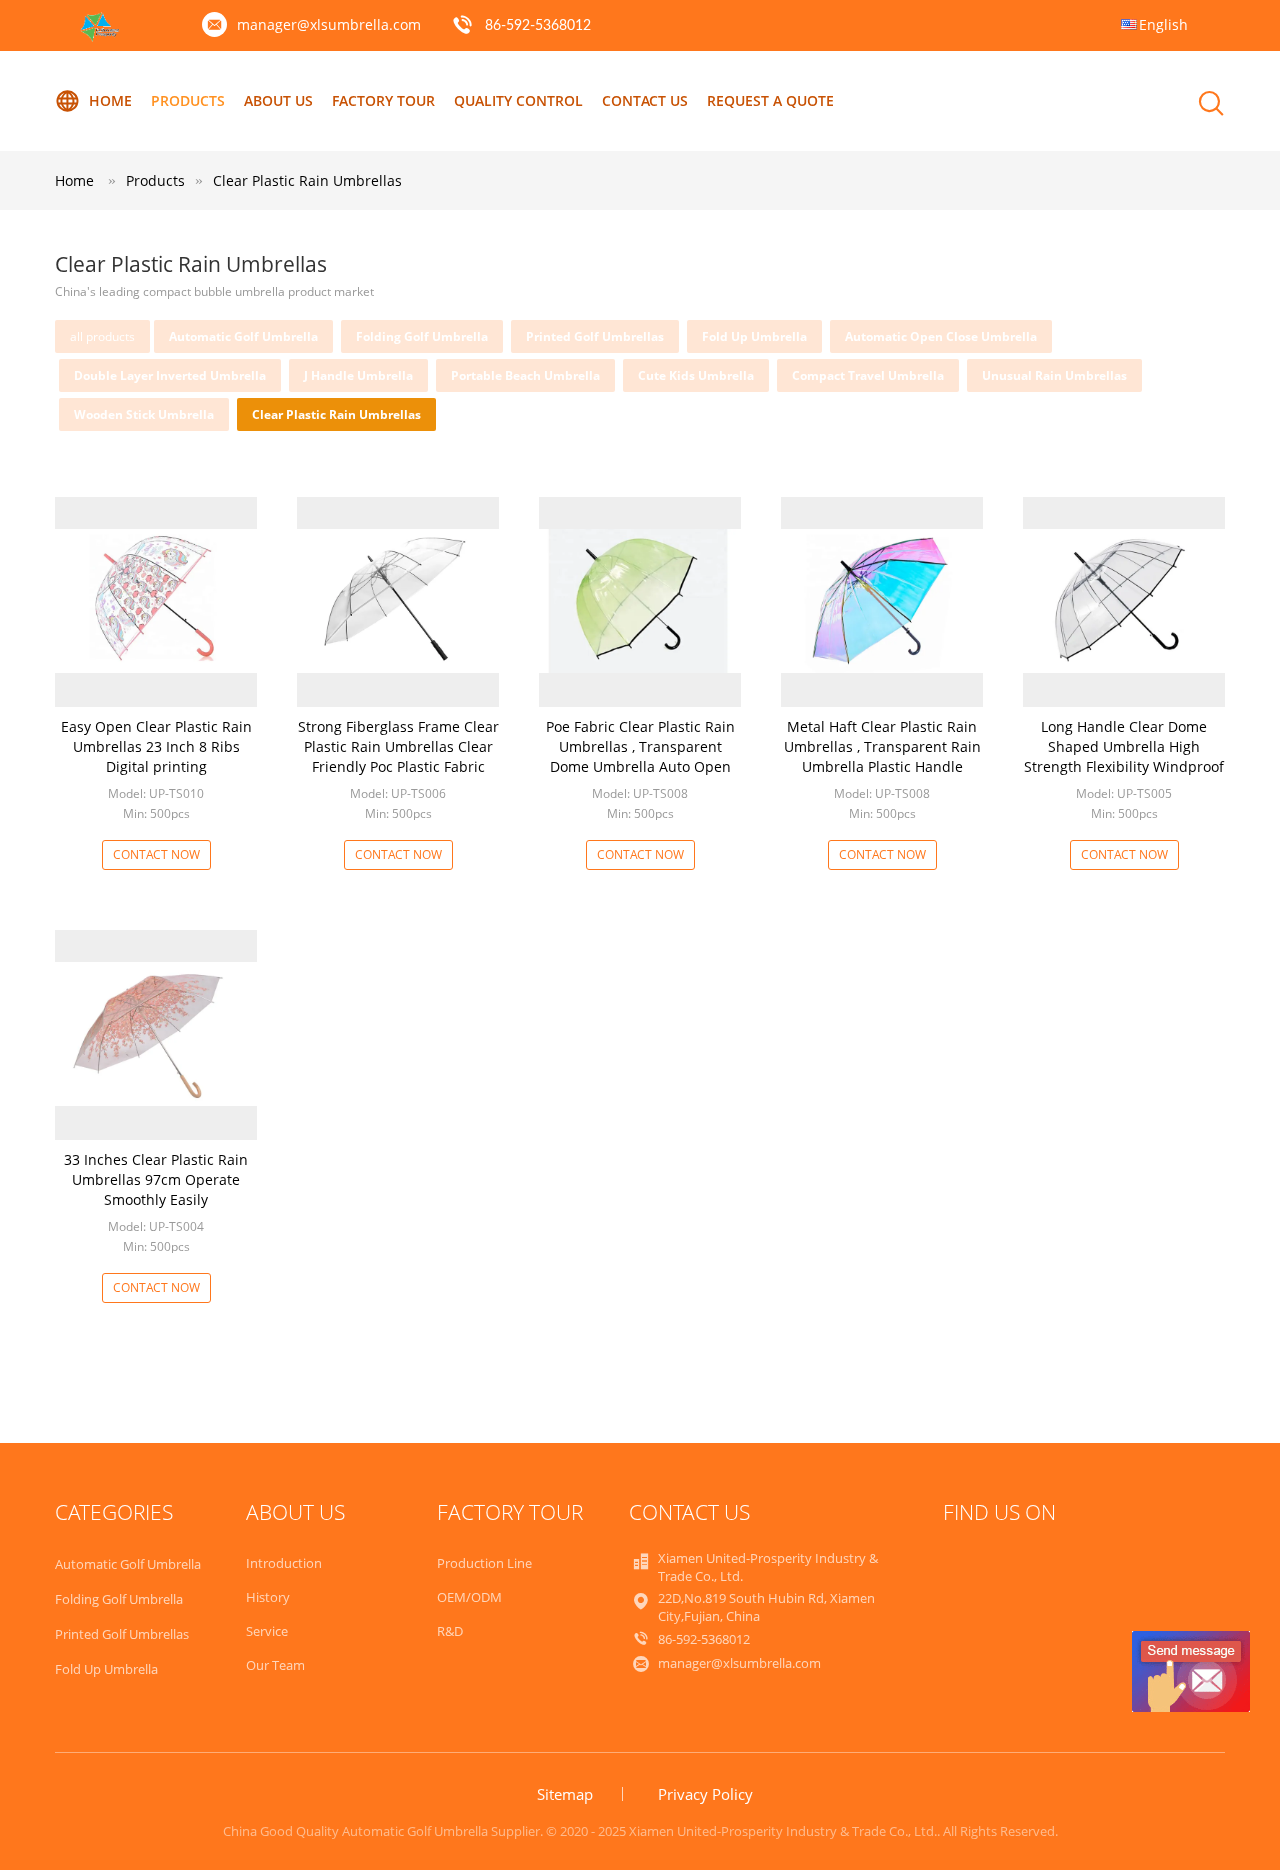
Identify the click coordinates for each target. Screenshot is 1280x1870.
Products (188, 100)
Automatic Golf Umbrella (243, 336)
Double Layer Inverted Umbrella (170, 375)
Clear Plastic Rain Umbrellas (307, 180)
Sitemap (565, 1794)
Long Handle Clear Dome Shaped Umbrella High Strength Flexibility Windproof (1124, 746)
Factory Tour (383, 100)
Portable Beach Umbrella (525, 375)
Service (267, 1631)
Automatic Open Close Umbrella (941, 336)
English (1163, 24)
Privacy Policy (705, 1794)
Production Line (484, 1563)
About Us (278, 100)
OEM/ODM (469, 1597)
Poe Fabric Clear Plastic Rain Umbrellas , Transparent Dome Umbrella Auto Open (640, 746)
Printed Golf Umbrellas (595, 336)
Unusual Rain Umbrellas (1054, 375)
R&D (450, 1631)
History (268, 1597)
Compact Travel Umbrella (868, 375)
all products (102, 336)
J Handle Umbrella (358, 375)
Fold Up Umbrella (754, 336)
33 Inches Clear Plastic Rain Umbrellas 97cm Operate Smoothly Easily (156, 1179)
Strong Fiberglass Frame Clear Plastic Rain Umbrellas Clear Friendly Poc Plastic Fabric (398, 746)
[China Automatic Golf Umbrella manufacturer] (100, 36)
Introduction (284, 1563)
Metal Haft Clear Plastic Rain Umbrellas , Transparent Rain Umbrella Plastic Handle (882, 746)
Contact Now (156, 854)
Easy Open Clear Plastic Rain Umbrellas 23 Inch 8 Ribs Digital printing (156, 746)
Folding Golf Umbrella (422, 336)
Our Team (275, 1665)
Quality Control (518, 100)
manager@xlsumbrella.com (329, 24)
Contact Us (645, 100)
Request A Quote (770, 100)
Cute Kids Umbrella (696, 375)
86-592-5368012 (538, 26)
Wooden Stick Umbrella (144, 414)
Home (110, 100)
